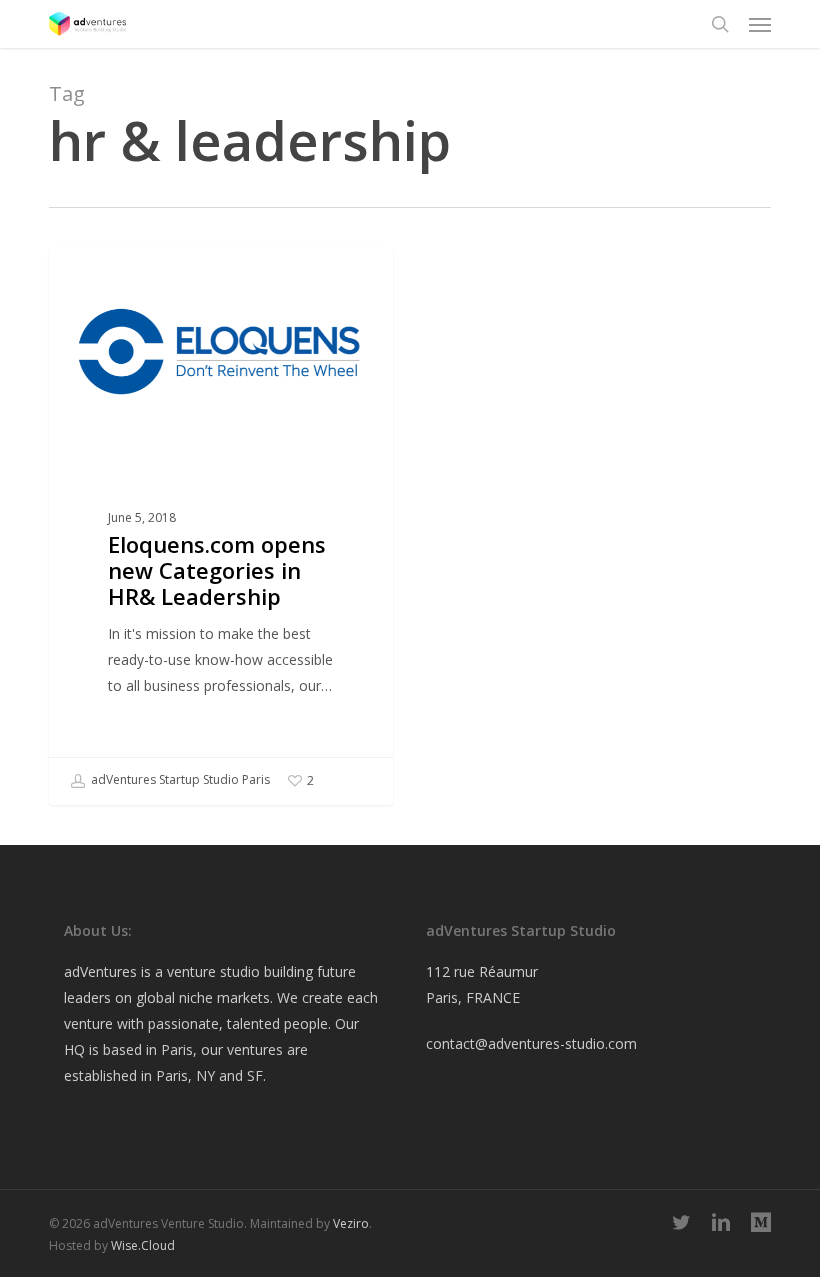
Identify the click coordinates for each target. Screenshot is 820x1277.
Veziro (351, 1223)
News (99, 279)
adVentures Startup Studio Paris (179, 780)
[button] (760, 24)
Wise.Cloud (143, 1245)
